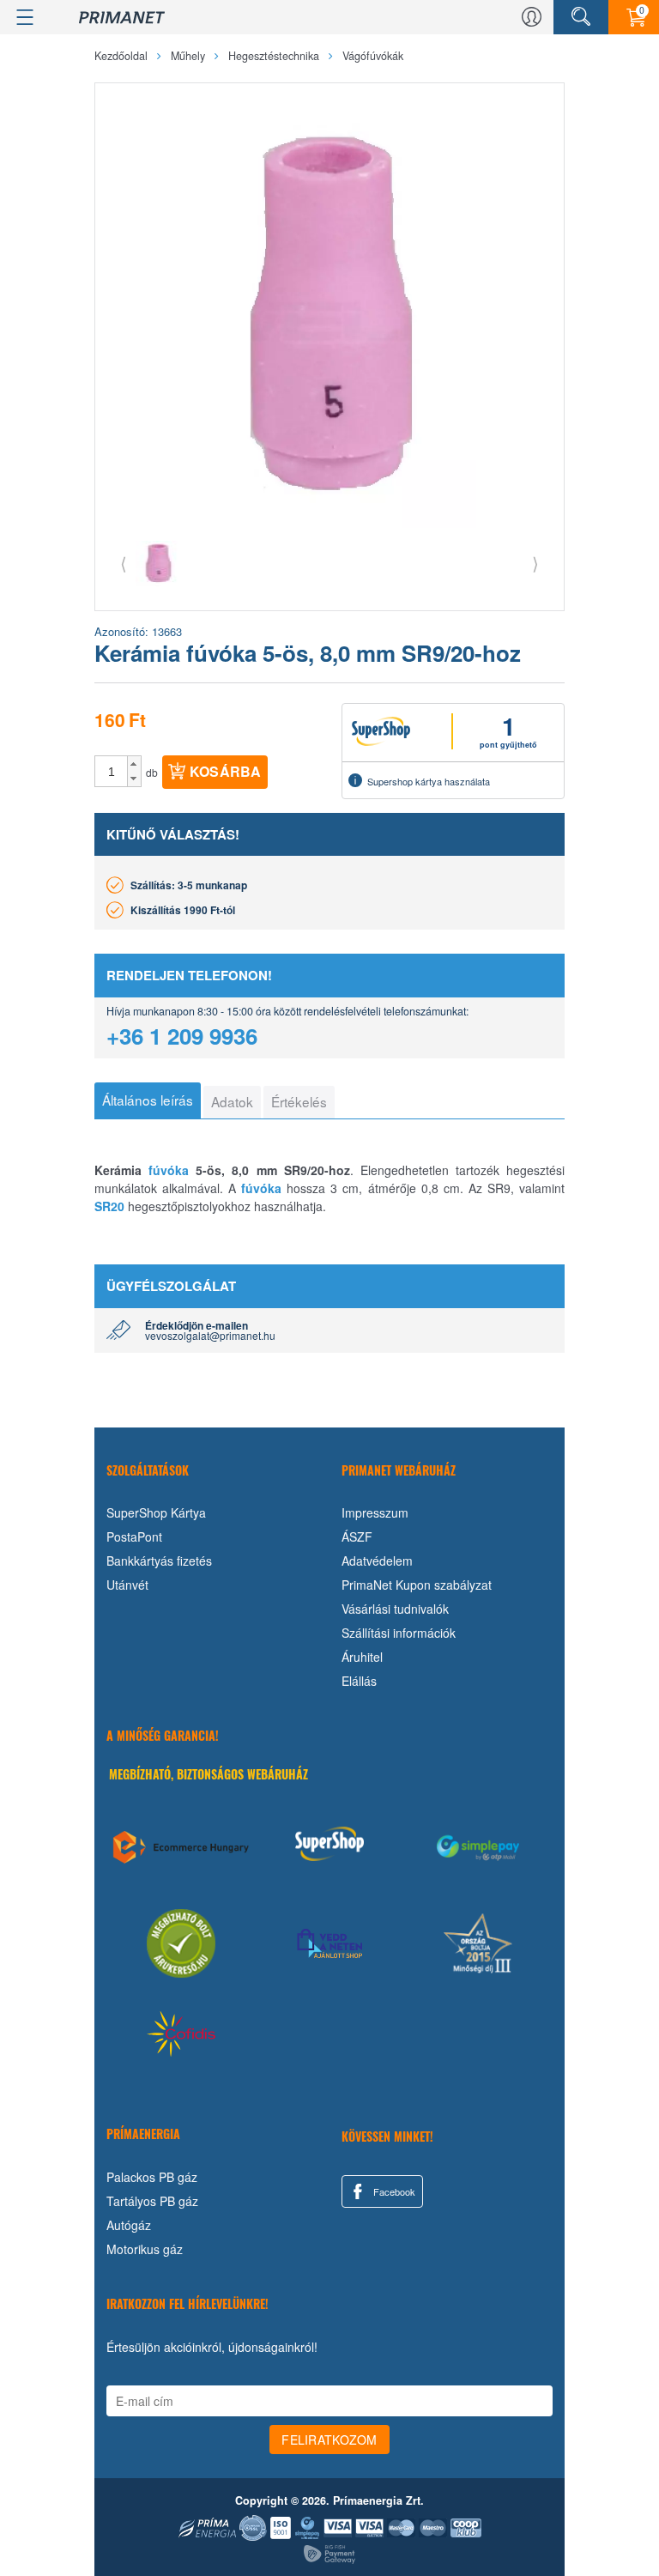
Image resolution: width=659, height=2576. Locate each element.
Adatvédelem (377, 1561)
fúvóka (169, 1170)
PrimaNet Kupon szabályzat (417, 1585)
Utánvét (127, 1585)
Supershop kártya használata (429, 781)
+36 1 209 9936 (182, 1036)
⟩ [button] (535, 563)
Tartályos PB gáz (152, 2201)
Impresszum (375, 1512)
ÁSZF (357, 1537)
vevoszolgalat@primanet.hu (210, 1335)
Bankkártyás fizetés (159, 1561)
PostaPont (134, 1537)
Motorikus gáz (145, 2249)
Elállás (359, 1681)
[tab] (148, 1100)
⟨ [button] (124, 563)
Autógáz (129, 2225)
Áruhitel (362, 1657)
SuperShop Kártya (156, 1512)
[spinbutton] (112, 772)
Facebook (393, 2191)
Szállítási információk (399, 1633)
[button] (134, 764)
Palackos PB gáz (152, 2177)
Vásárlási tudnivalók (395, 1609)
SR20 (109, 1206)
